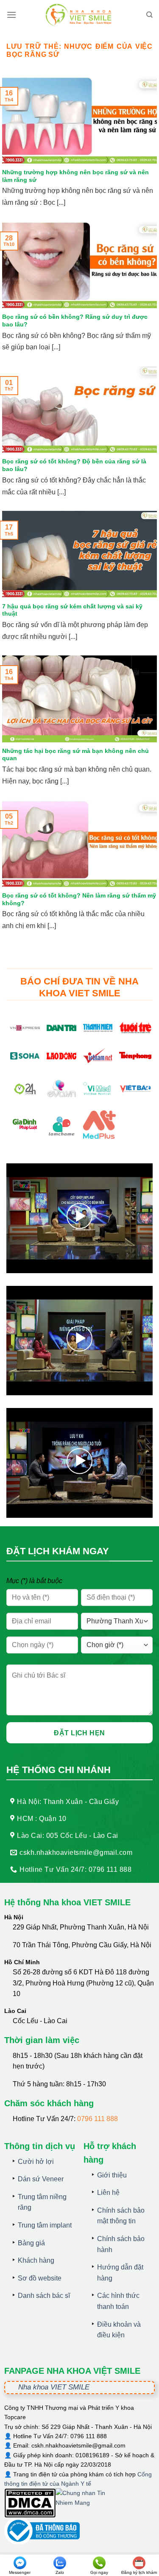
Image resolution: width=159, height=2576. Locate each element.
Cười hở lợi (36, 2162)
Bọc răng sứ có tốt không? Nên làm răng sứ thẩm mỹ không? (79, 899)
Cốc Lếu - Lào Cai (40, 2021)
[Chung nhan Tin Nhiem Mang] (87, 2503)
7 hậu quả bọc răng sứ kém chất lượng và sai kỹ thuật (72, 610)
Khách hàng (36, 2260)
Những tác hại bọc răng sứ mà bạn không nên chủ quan (75, 755)
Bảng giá (31, 2243)
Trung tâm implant (45, 2225)
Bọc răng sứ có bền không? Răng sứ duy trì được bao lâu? (75, 321)
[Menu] (11, 15)
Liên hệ (108, 2193)
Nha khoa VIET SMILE (54, 2387)
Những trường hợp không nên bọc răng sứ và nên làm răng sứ (75, 176)
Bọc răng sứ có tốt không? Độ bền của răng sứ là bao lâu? (74, 465)
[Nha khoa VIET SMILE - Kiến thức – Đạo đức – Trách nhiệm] (80, 15)
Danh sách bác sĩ (44, 2296)
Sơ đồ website (40, 2278)
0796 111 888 (98, 2119)
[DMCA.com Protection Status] (30, 2503)
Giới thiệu (112, 2175)
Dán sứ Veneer (41, 2179)
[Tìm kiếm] (149, 15)
